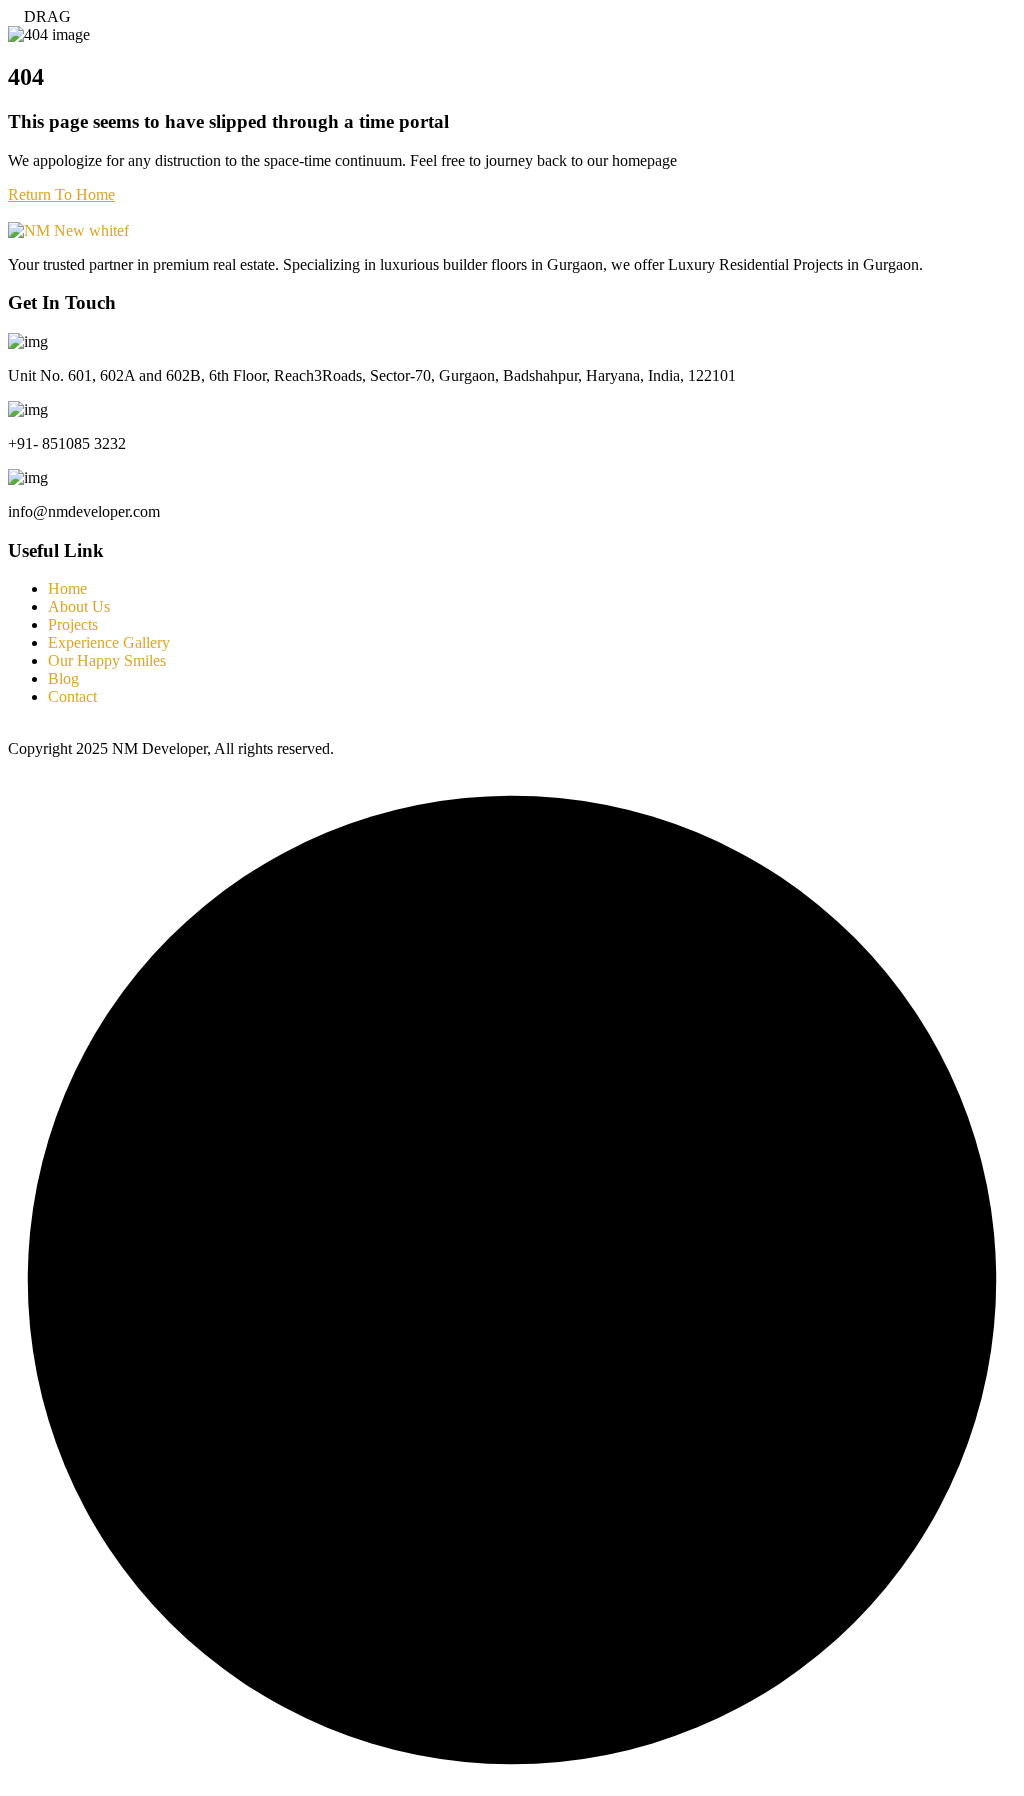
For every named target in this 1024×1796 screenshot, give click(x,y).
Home (67, 588)
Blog (63, 678)
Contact (72, 696)
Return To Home (61, 194)
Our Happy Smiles (107, 660)
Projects (73, 624)
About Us (79, 606)
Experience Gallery (109, 642)
